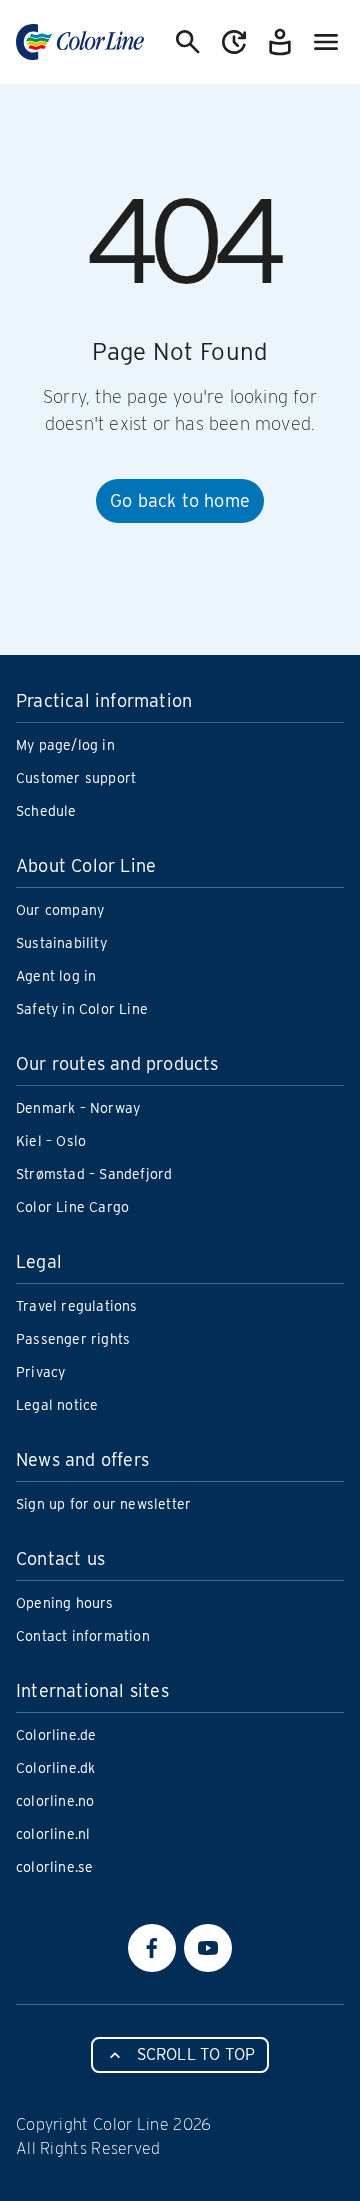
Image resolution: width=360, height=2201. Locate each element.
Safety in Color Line (82, 1009)
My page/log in (65, 745)
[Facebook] (152, 1948)
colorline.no (55, 1801)
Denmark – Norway (78, 1108)
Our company (60, 910)
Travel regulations (77, 1306)
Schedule (46, 811)
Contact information (83, 1636)
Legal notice (57, 1405)
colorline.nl (53, 1834)
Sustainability (61, 943)
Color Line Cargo (72, 1207)
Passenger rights (73, 1339)
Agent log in (56, 976)
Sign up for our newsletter (103, 1504)
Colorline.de (56, 1735)
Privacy (40, 1372)
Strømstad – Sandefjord (94, 1174)
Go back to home (180, 500)
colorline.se (54, 1867)
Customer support (76, 778)
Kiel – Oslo (51, 1141)
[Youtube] (208, 1948)
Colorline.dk (55, 1768)
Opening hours (65, 1603)
